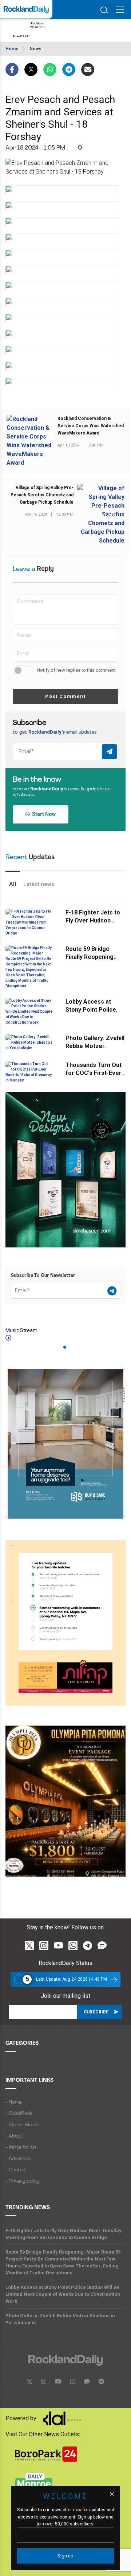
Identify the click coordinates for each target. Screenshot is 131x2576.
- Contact (16, 2170)
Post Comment (65, 696)
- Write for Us (21, 2148)
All (13, 884)
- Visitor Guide (22, 2125)
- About (14, 2136)
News (35, 49)
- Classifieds (19, 2114)
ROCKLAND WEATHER (60, 31)
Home (12, 49)
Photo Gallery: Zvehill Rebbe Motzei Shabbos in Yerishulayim (60, 2319)
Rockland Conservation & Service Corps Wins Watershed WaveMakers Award (91, 426)
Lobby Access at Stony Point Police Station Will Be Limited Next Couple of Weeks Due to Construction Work (63, 2294)
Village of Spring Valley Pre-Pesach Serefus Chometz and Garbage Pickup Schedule (42, 495)
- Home (13, 2102)
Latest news (39, 884)
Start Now (43, 814)
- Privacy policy (22, 2181)
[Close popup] (112, 2494)
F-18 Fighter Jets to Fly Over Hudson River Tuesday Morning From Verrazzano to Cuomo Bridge (63, 2234)
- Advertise (18, 2159)
